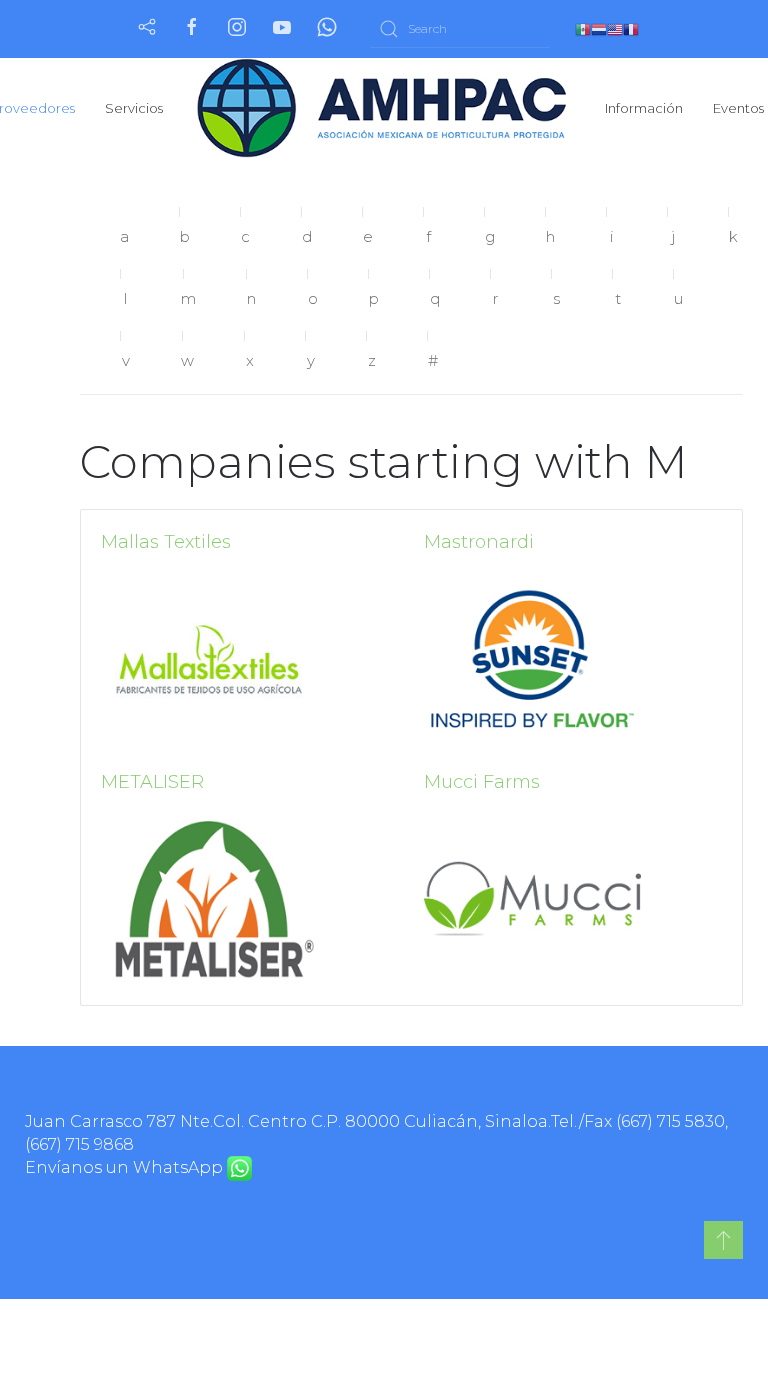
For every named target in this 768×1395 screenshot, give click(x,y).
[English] (615, 28)
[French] (631, 28)
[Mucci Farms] (532, 898)
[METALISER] (209, 898)
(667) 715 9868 (79, 1144)
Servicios (134, 108)
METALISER (152, 782)
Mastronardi (479, 542)
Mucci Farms (482, 782)
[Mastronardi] (532, 658)
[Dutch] (599, 28)
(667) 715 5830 (670, 1121)
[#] (723, 1240)
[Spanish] (583, 28)
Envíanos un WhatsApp (126, 1167)
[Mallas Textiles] (209, 658)
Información (644, 108)
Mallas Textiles (166, 542)
